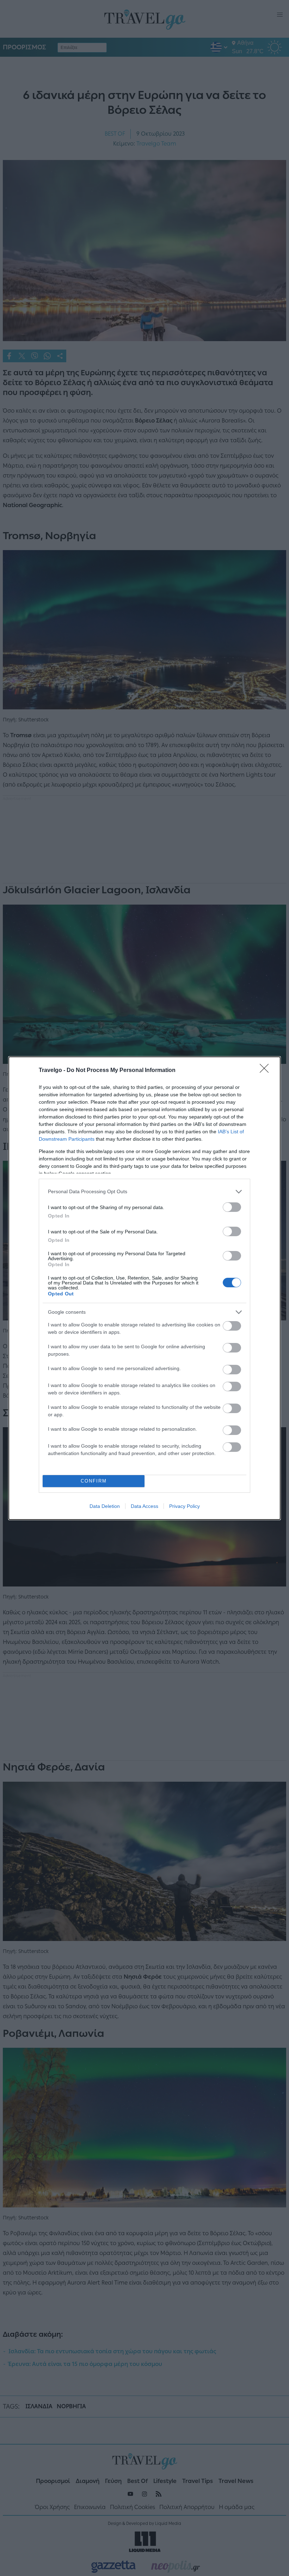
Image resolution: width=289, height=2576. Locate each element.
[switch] (232, 1207)
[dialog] (144, 1288)
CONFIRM (94, 1481)
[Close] (266, 1071)
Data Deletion (105, 1506)
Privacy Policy (185, 1506)
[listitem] (144, 1192)
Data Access (144, 1506)
